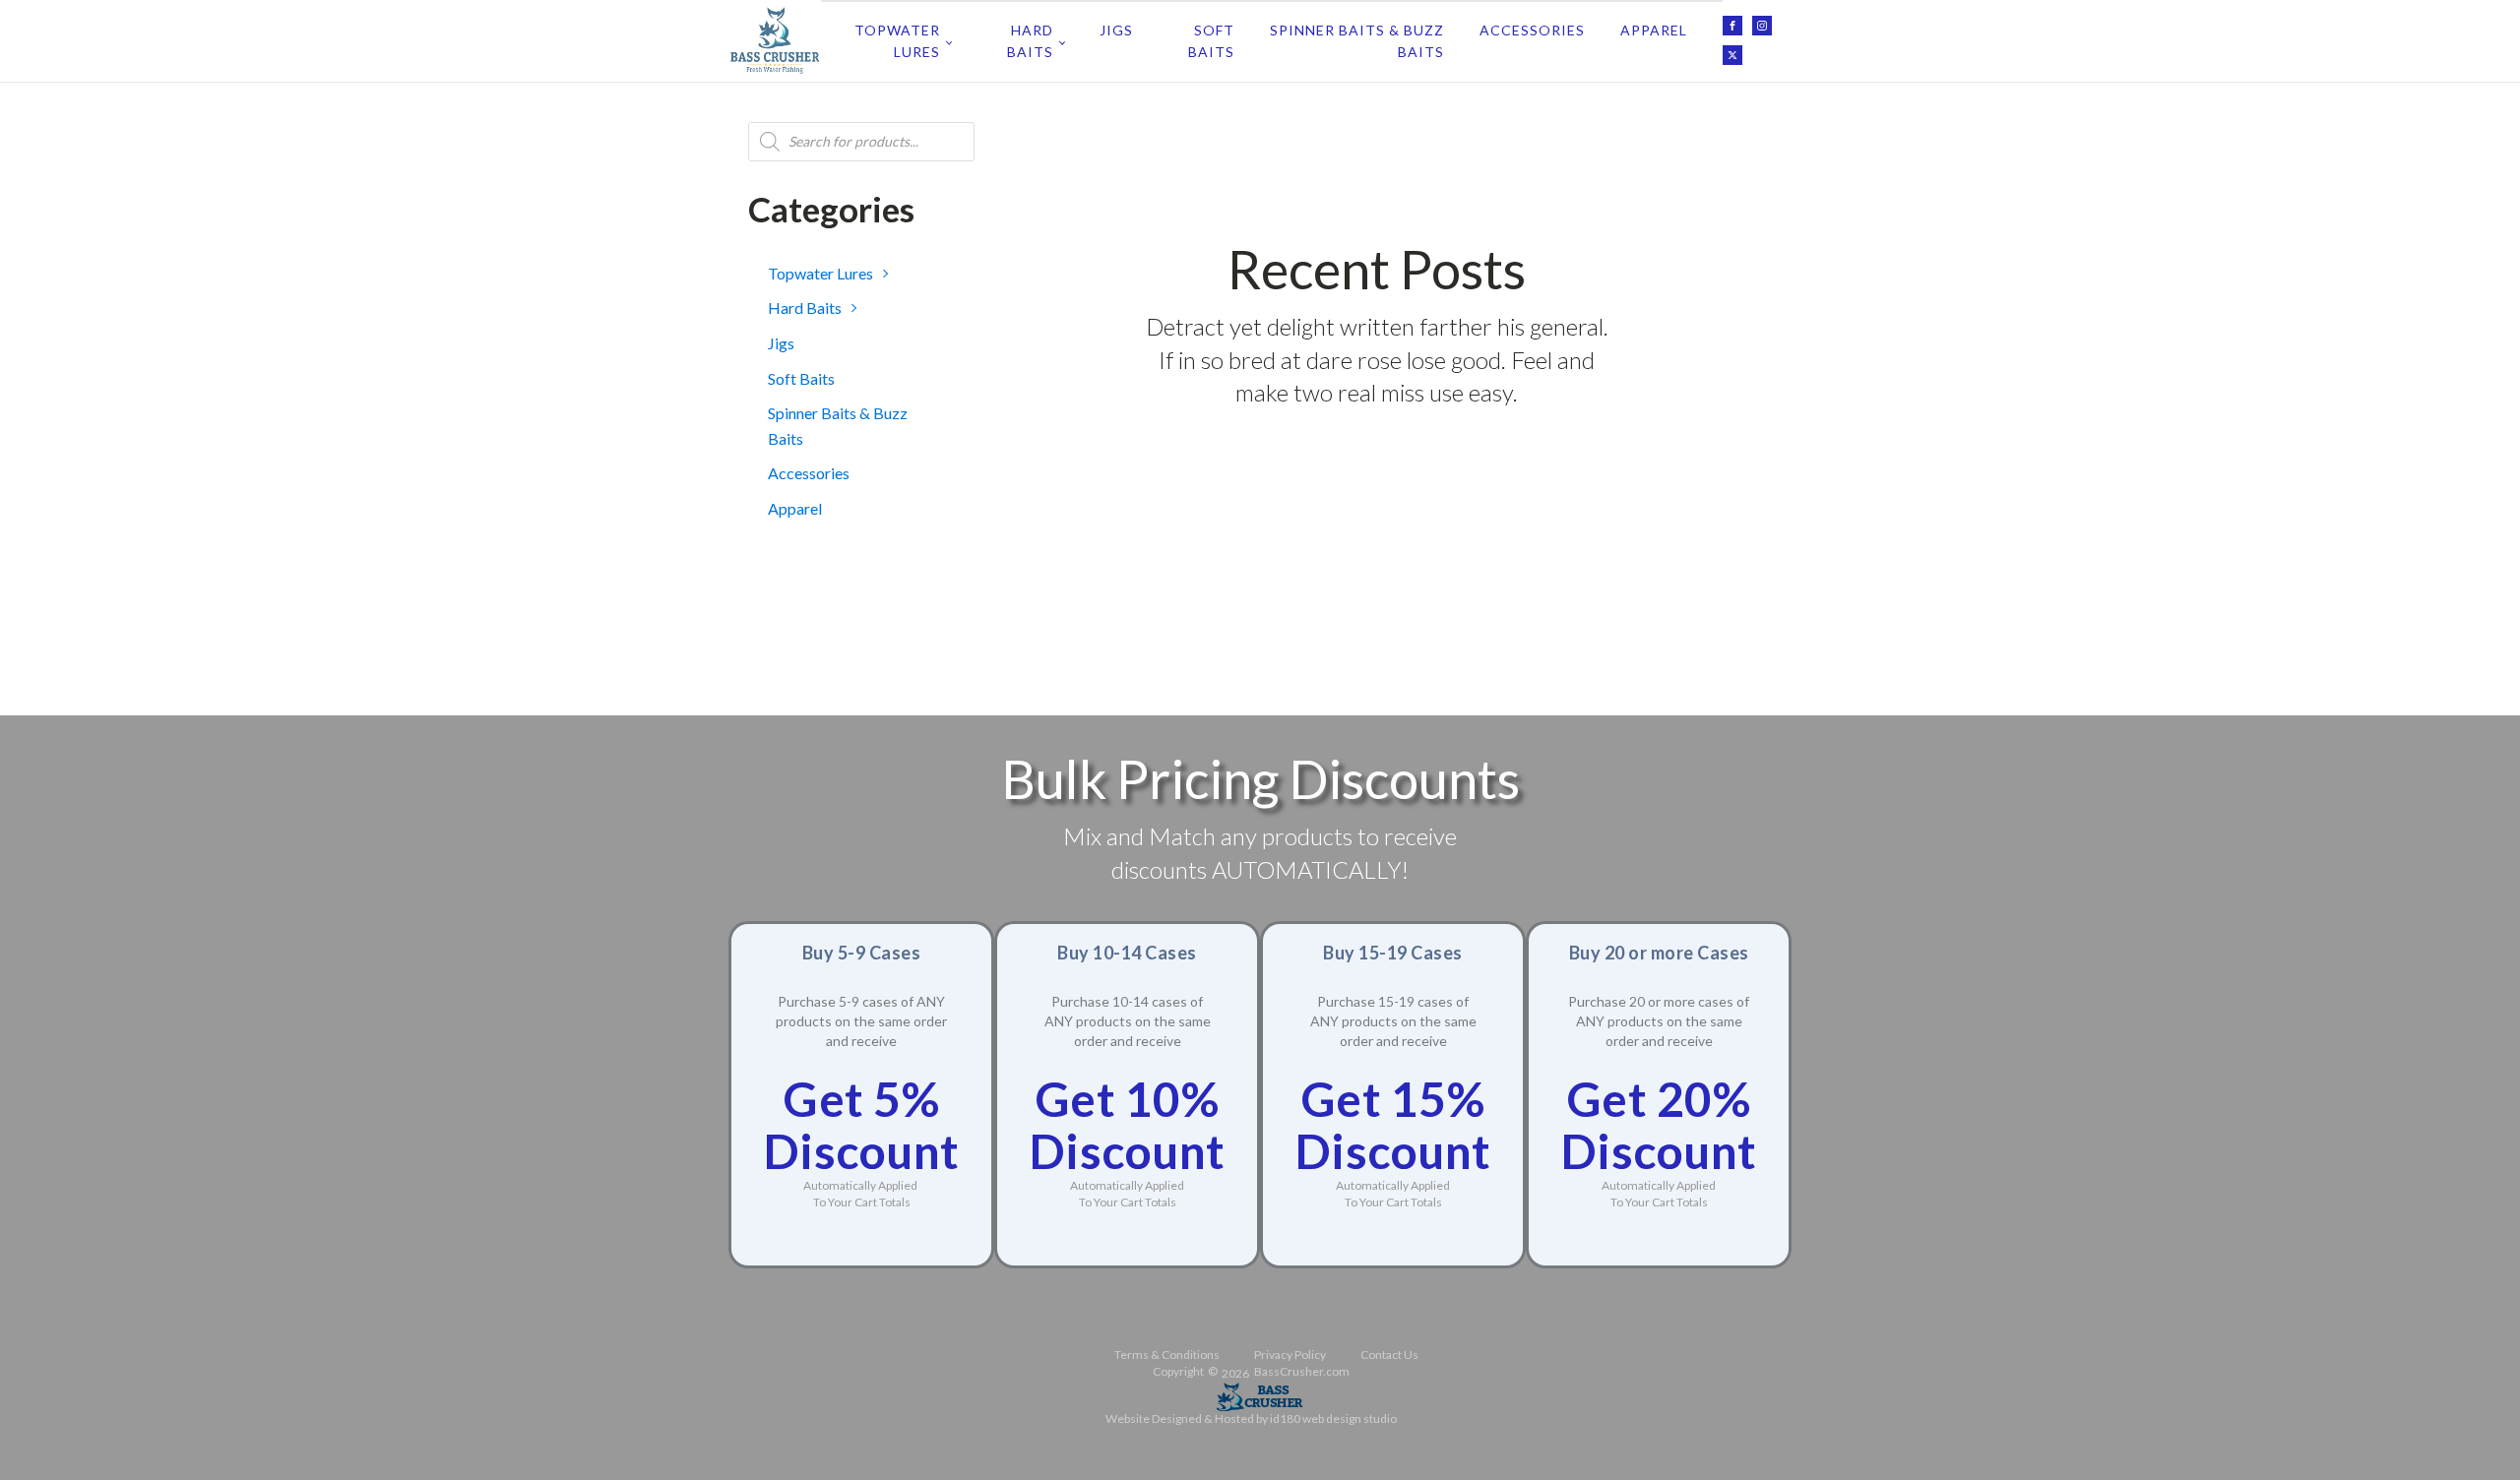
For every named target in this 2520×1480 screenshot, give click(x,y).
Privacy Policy (1290, 1355)
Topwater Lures (897, 41)
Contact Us (1389, 1355)
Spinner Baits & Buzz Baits (1357, 41)
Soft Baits (1211, 41)
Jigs (1116, 30)
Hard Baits (1030, 41)
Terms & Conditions (1167, 1355)
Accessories (1532, 30)
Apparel (1654, 30)
